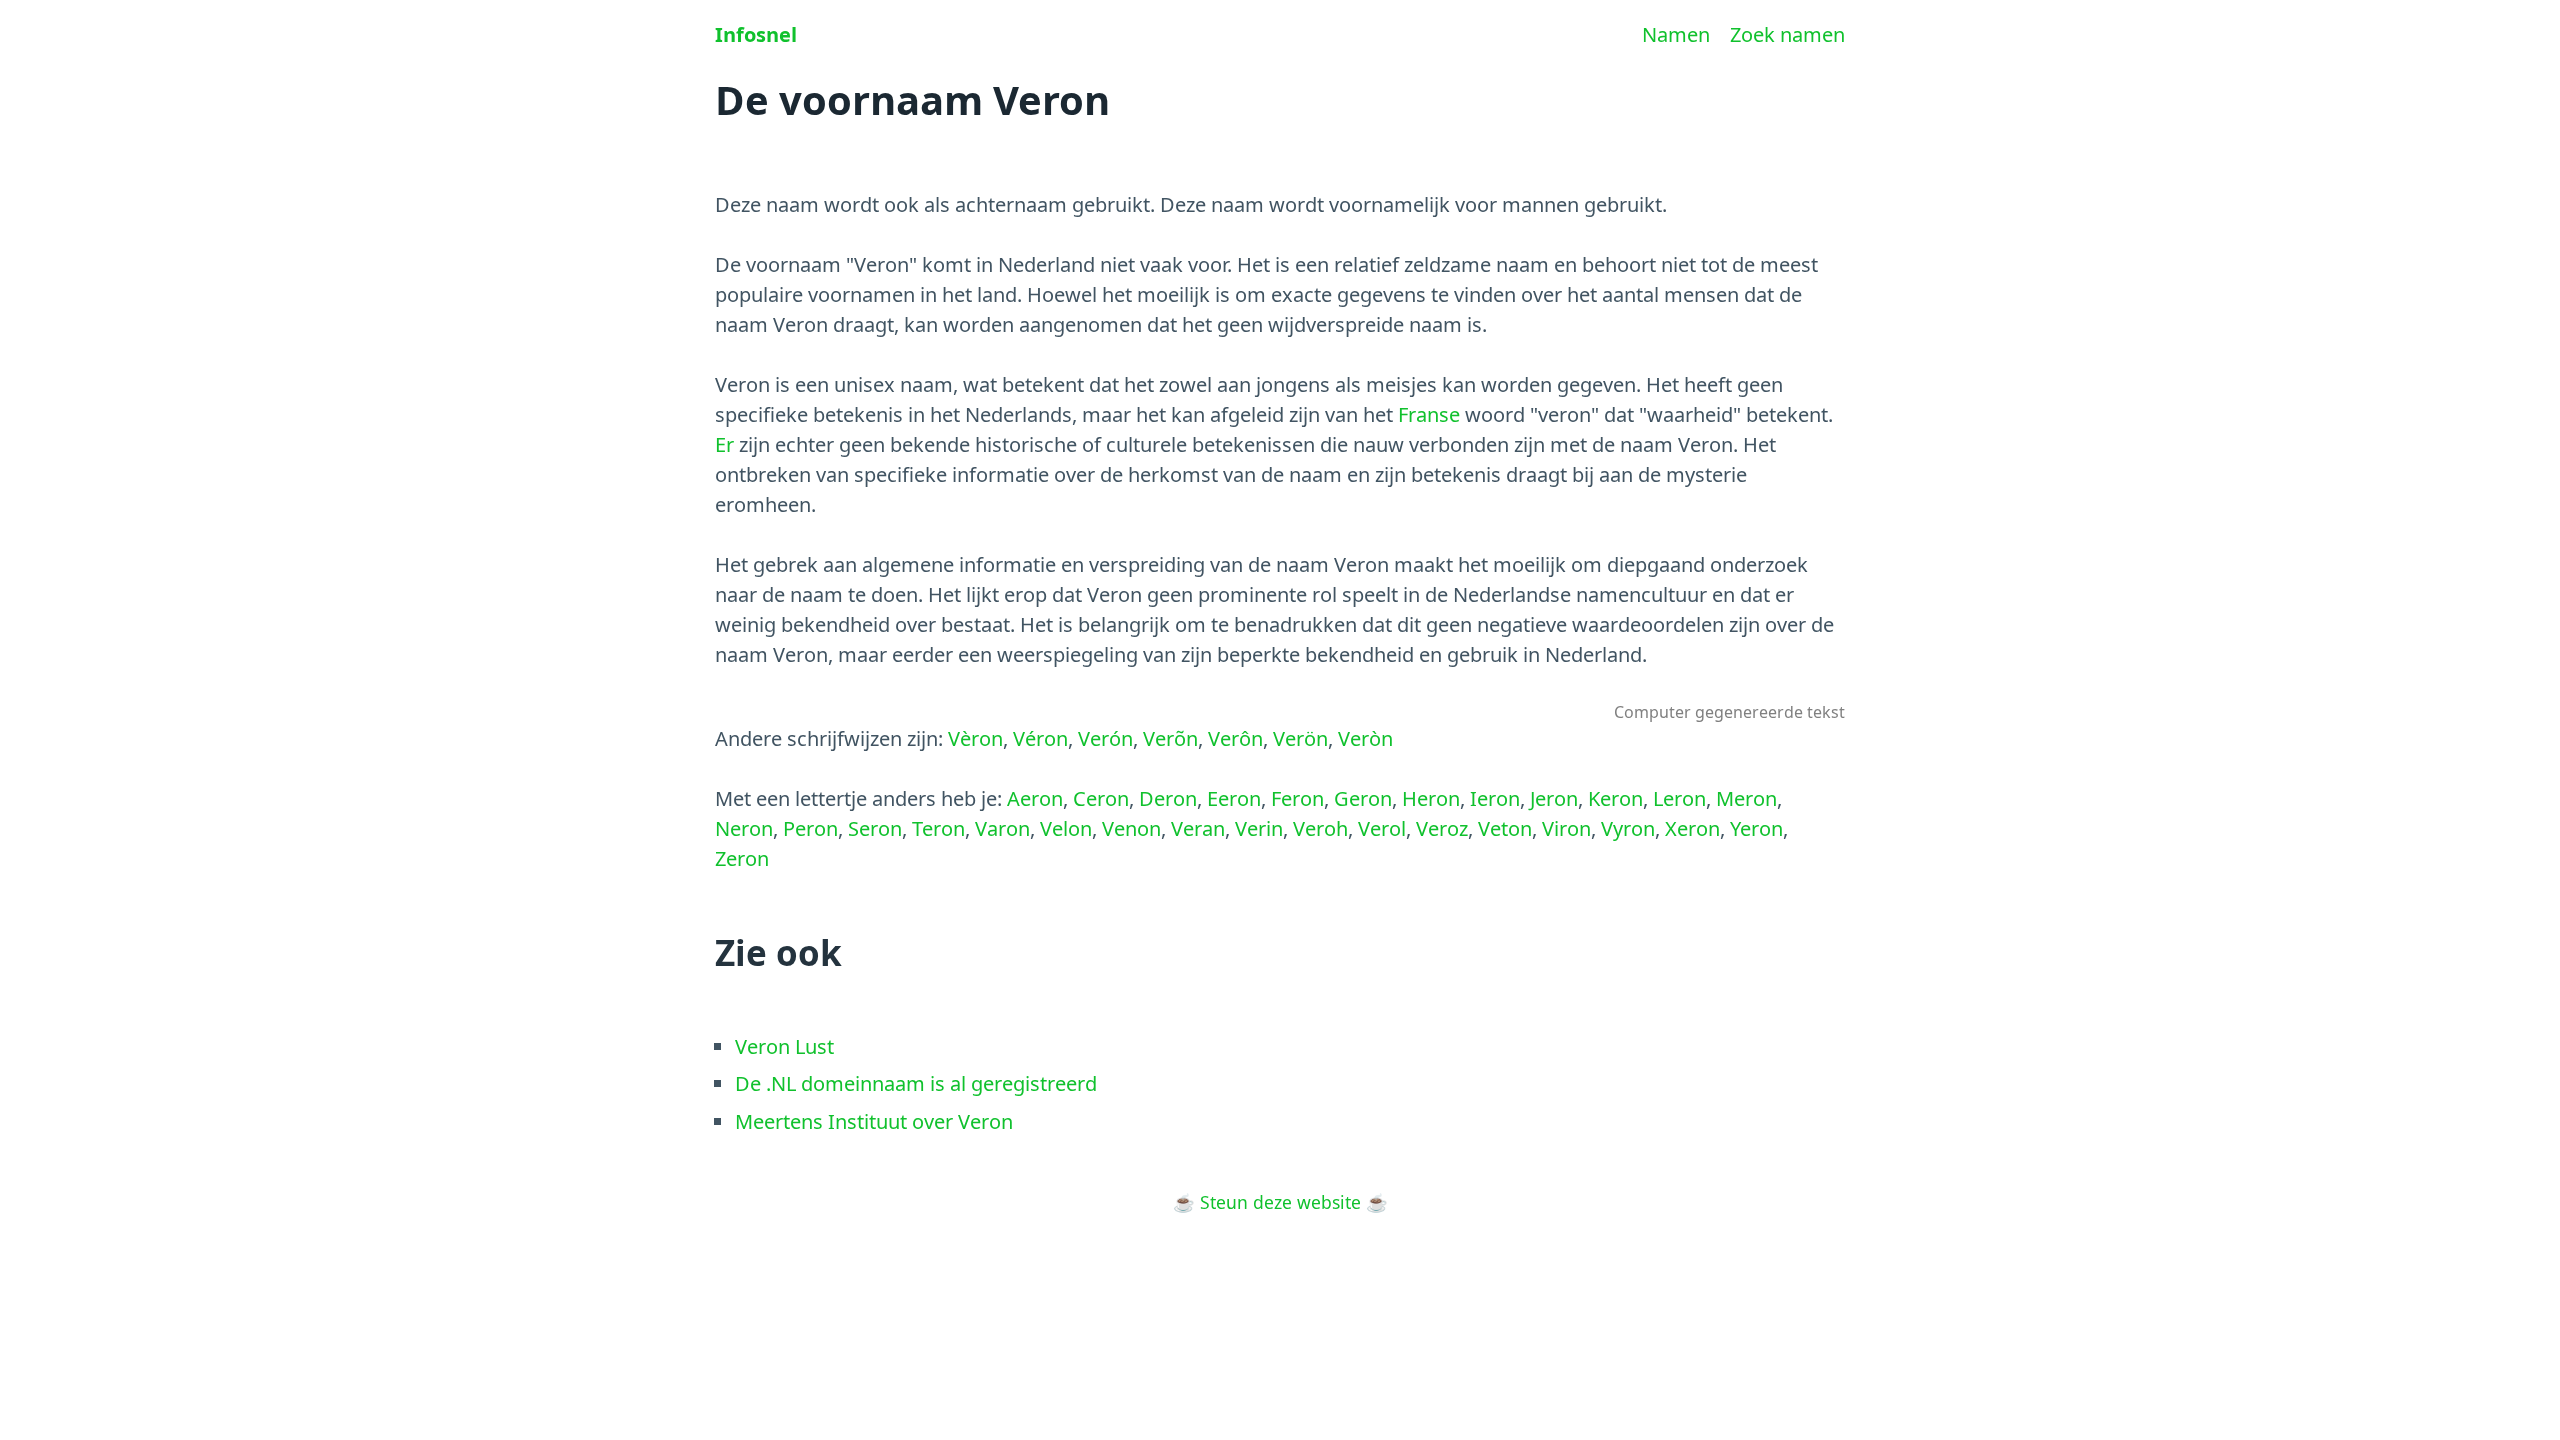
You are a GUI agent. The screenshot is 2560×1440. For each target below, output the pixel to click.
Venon (1131, 828)
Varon (1002, 828)
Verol (1382, 828)
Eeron (1234, 798)
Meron (1746, 798)
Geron (1363, 798)
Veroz (1442, 828)
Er (724, 444)
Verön (1300, 738)
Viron (1566, 828)
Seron (875, 828)
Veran (1198, 828)
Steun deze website (1280, 1202)
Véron (1040, 738)
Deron (1168, 798)
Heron (1431, 798)
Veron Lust (784, 1046)
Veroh (1320, 828)
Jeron (1554, 798)
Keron (1615, 798)
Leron (1679, 798)
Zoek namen (1787, 34)
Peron (810, 828)
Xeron (1692, 828)
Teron (938, 828)
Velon (1066, 828)
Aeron (1035, 798)
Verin (1259, 828)
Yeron (1756, 828)
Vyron (1628, 828)
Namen (1676, 34)
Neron (744, 828)
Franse (1429, 414)
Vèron (975, 738)
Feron (1297, 798)
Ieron (1495, 798)
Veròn (1365, 738)
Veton (1505, 828)
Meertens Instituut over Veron (874, 1121)
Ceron (1101, 798)
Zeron (742, 858)
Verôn (1235, 738)
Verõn (1170, 738)
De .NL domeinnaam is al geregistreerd (916, 1083)
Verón (1105, 738)
